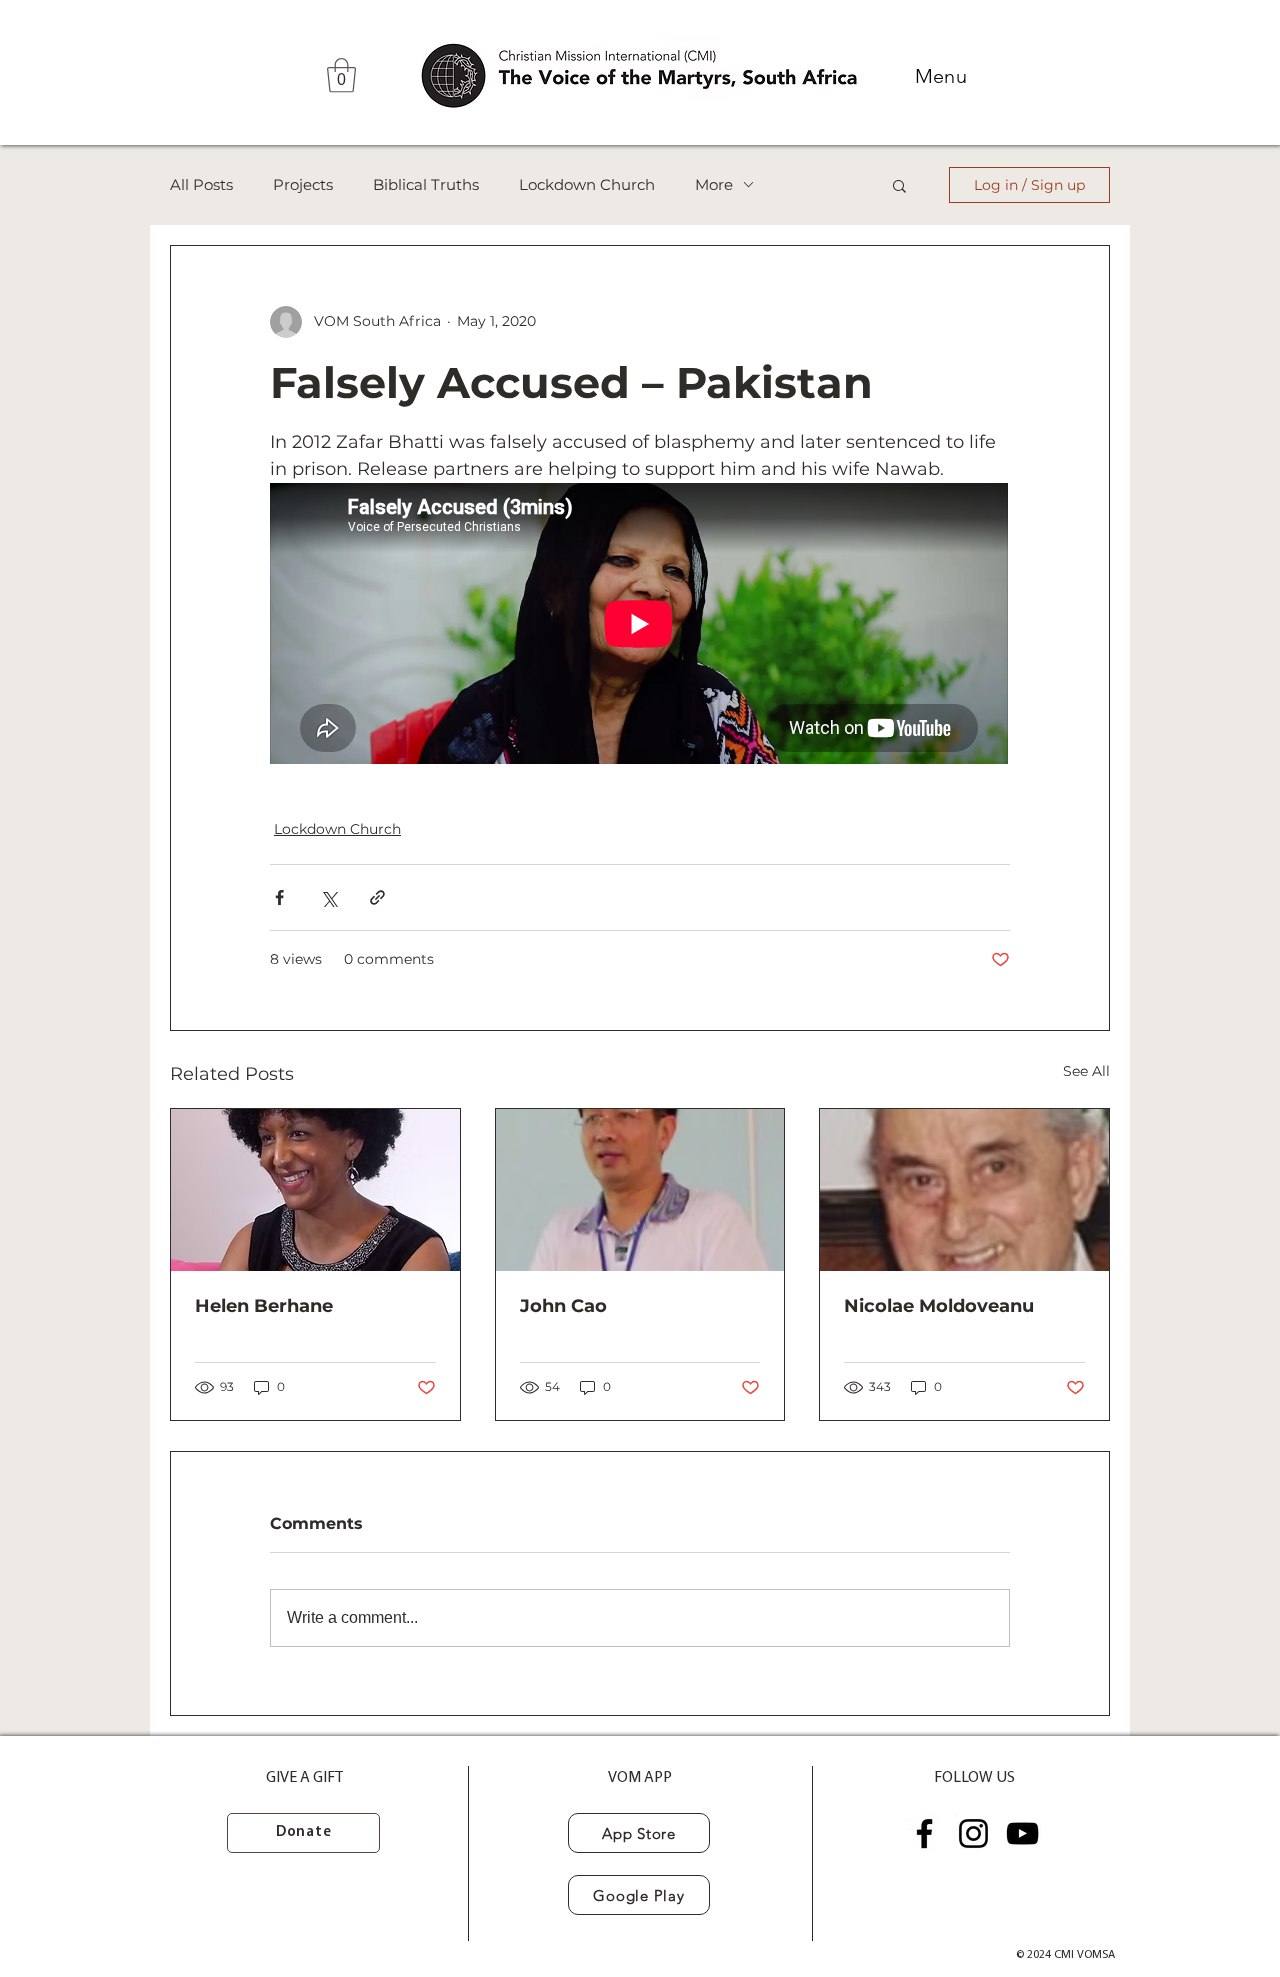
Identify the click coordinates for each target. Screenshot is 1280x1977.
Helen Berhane (264, 1306)
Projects (303, 185)
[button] (341, 75)
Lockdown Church (587, 185)
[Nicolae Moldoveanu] (964, 1190)
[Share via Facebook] (279, 897)
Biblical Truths (426, 185)
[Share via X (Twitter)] (328, 897)
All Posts (201, 185)
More (714, 185)
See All (1086, 1071)
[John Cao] (640, 1190)
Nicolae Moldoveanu (939, 1306)
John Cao (563, 1306)
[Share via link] (377, 897)
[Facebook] (924, 1833)
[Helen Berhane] (315, 1190)
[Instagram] (973, 1833)
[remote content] (640, 625)
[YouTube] (1022, 1833)
